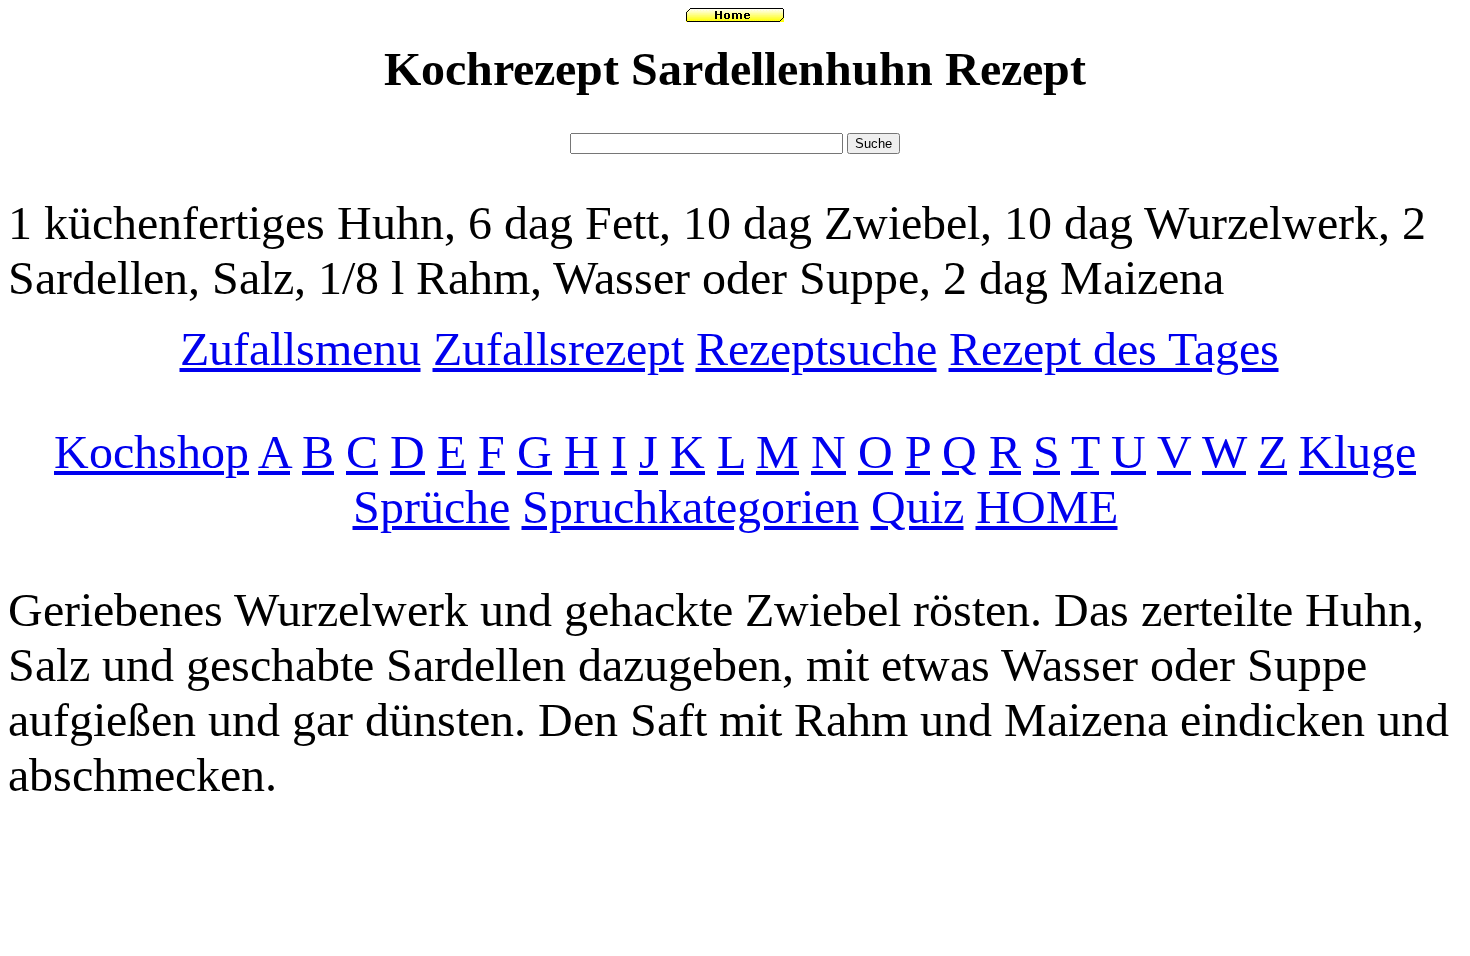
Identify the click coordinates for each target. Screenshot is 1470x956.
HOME (1047, 506)
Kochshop (151, 451)
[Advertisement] (735, 119)
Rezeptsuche (816, 348)
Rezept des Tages (1114, 348)
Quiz (917, 506)
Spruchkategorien (690, 506)
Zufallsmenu (300, 348)
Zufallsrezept (558, 348)
